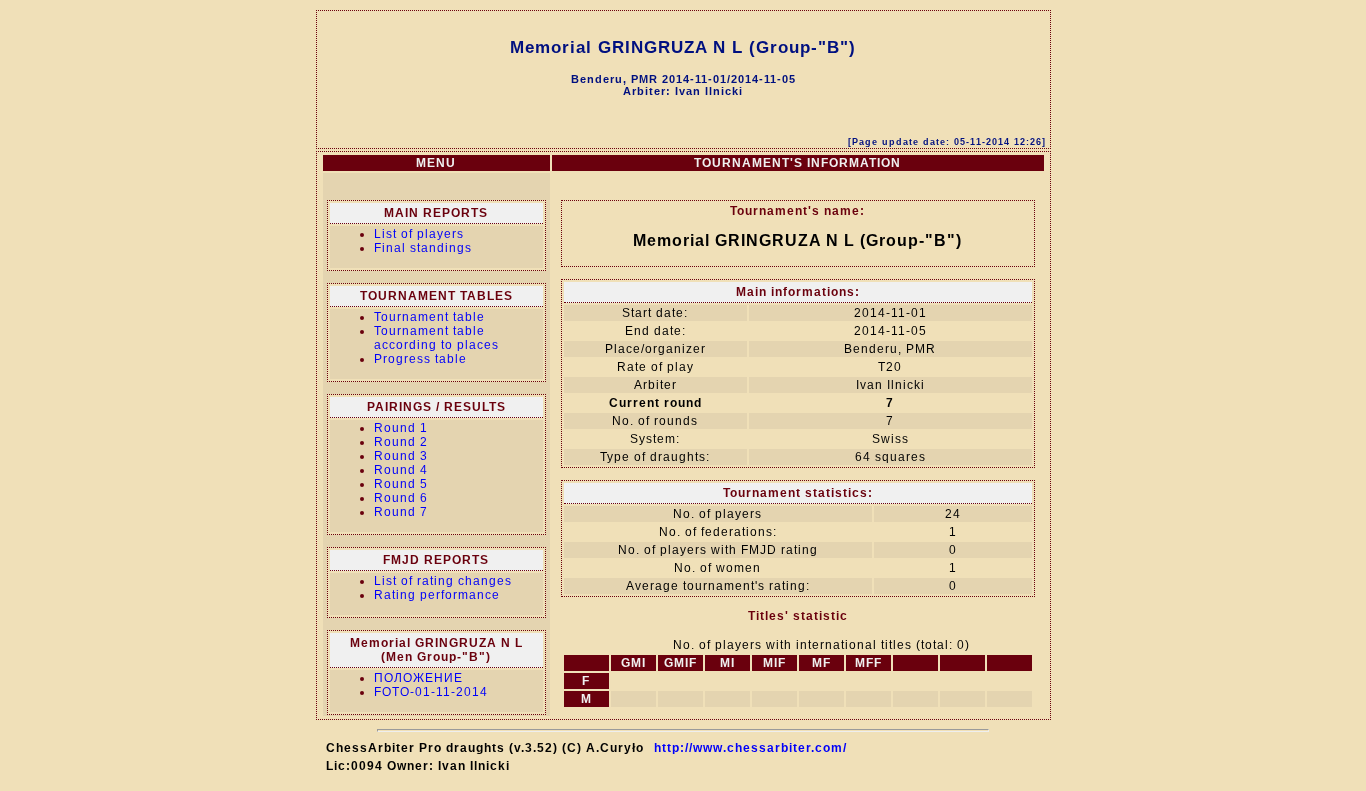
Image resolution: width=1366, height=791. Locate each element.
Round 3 (401, 456)
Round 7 (401, 512)
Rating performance (437, 595)
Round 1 (401, 428)
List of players (419, 234)
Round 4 (401, 470)
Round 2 (401, 442)
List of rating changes (443, 581)
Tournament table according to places (436, 338)
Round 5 (401, 484)
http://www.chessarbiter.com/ (750, 748)
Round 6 (401, 498)
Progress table (420, 359)
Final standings (423, 248)
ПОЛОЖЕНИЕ (418, 678)
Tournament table (429, 317)
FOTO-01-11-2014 (431, 692)
